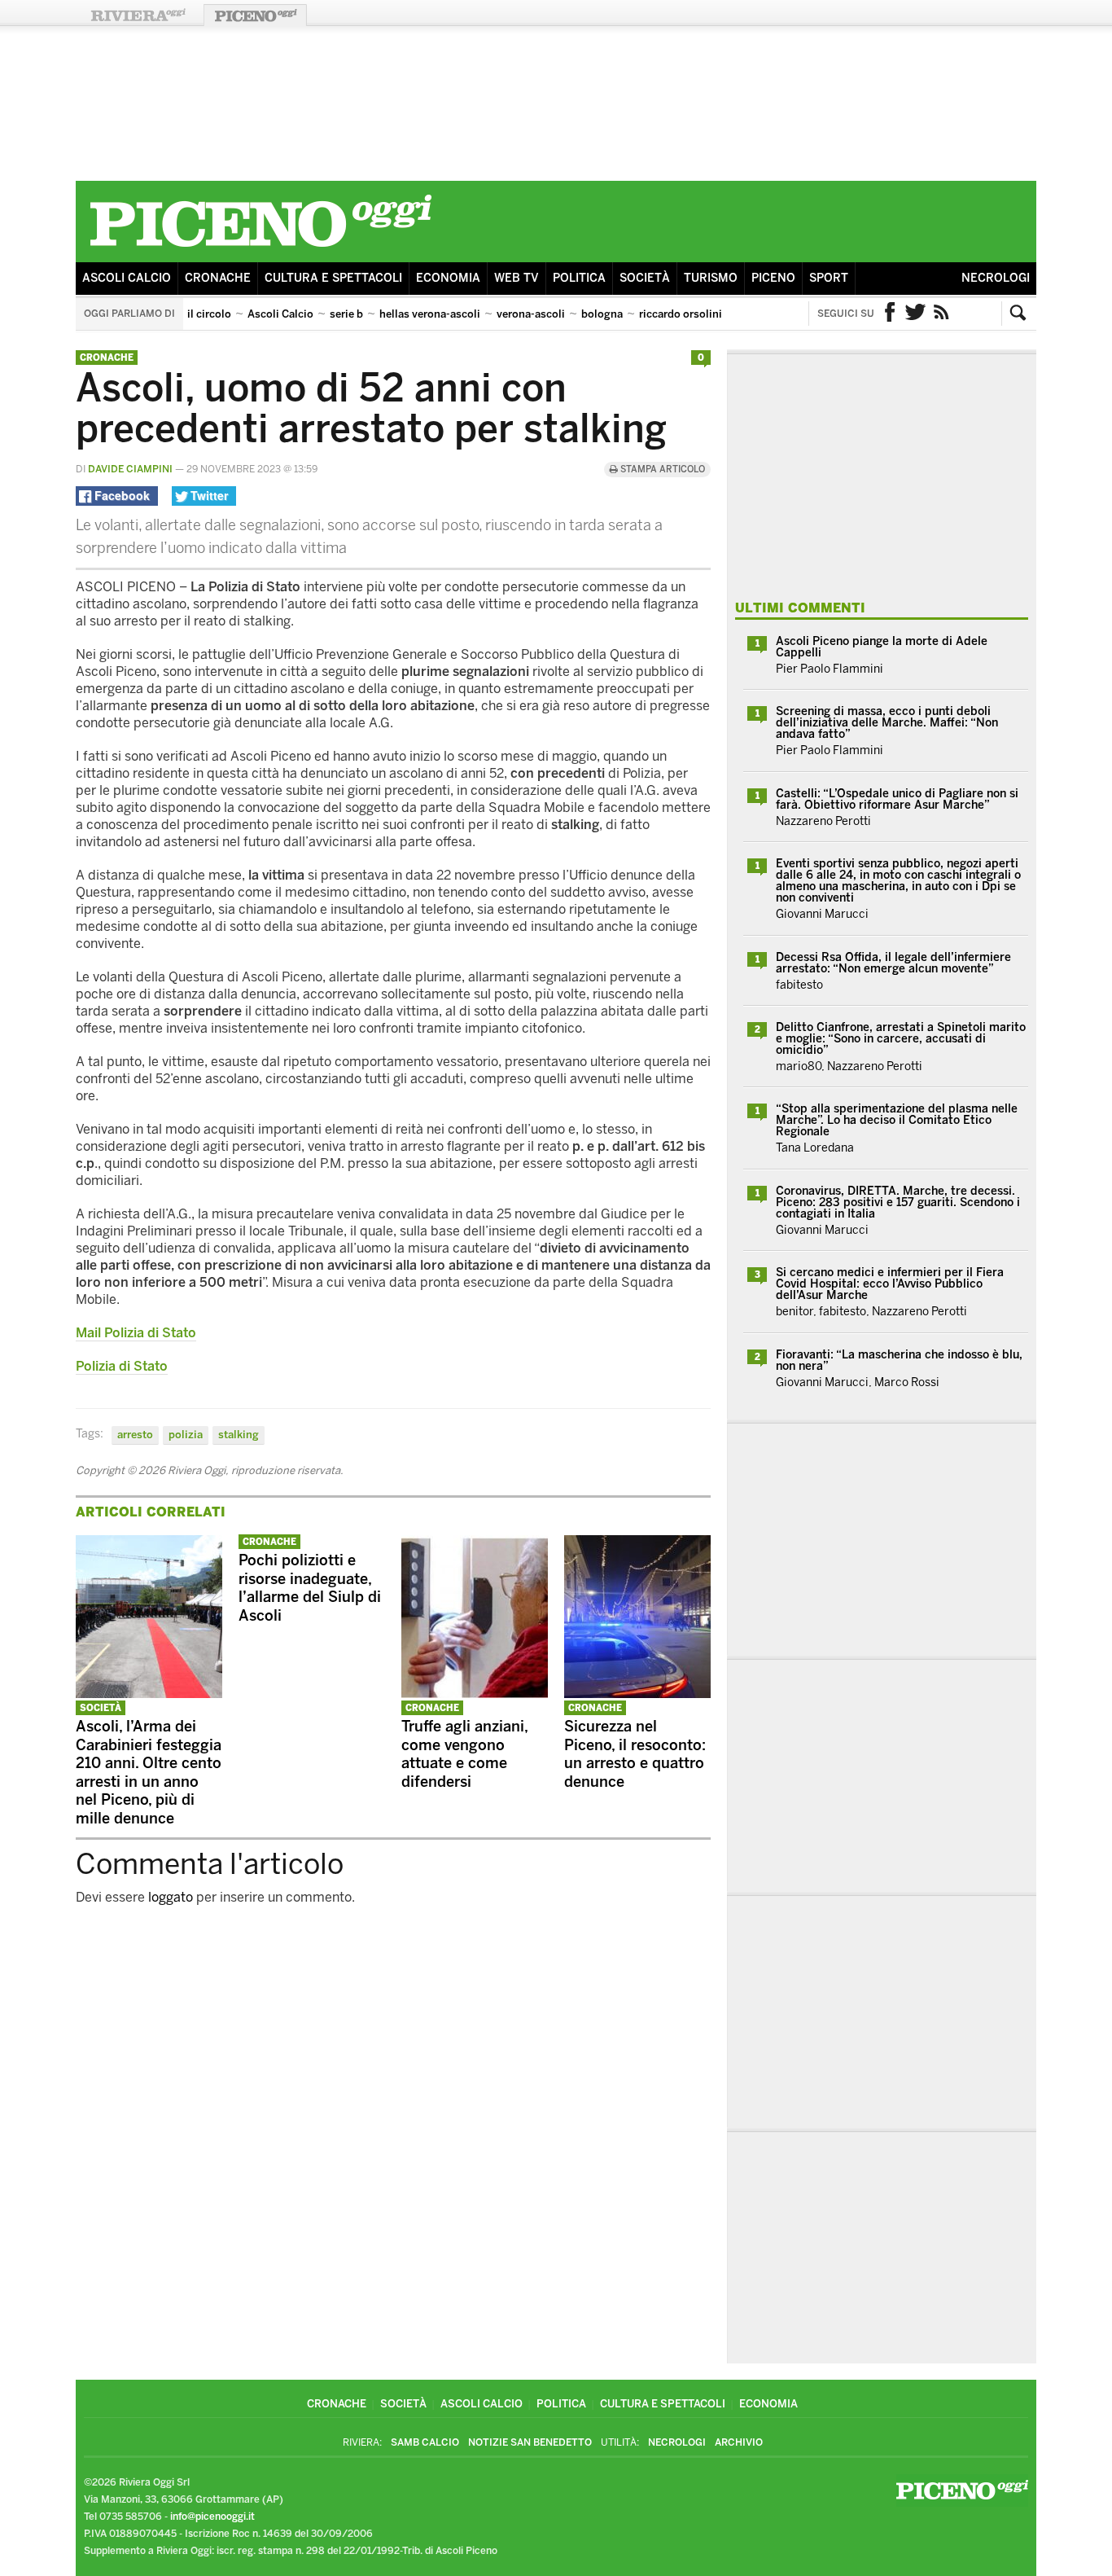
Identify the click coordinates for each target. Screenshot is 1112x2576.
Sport (829, 278)
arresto (135, 1435)
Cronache (218, 278)
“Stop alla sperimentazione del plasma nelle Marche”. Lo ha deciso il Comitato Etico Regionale (897, 1120)
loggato (171, 1897)
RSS (942, 314)
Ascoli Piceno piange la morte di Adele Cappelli (882, 647)
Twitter (916, 314)
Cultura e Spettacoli (333, 278)
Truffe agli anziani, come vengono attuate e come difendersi (464, 1754)
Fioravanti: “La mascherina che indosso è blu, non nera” (899, 1360)
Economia (448, 278)
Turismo (711, 278)
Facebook (890, 314)
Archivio (739, 2442)
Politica (579, 278)
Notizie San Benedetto (530, 2442)
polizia (186, 1435)
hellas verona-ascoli (430, 314)
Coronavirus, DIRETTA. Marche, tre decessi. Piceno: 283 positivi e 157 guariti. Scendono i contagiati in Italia (898, 1202)
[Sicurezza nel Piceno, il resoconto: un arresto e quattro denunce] (637, 1694)
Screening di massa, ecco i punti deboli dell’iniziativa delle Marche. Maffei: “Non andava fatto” (887, 723)
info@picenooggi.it (212, 2517)
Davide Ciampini (130, 469)
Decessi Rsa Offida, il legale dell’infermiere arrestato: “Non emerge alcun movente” (893, 963)
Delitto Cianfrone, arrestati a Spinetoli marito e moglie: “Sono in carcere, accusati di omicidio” (901, 1039)
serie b (346, 314)
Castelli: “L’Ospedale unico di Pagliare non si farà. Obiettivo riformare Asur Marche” (897, 799)
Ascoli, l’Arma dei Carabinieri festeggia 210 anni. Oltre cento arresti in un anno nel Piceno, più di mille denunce (149, 1773)
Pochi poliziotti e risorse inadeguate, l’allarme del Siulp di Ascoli (310, 1588)
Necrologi (996, 278)
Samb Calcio (425, 2442)
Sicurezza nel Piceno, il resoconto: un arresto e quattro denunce (635, 1754)
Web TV (517, 278)
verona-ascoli (531, 314)
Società (645, 278)
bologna (602, 314)
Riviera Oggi (138, 15)
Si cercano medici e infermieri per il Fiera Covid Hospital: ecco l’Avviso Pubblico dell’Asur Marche (890, 1284)
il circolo (209, 314)
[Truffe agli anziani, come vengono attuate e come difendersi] (475, 1694)
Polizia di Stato (122, 1366)
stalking (239, 1435)
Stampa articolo (661, 470)
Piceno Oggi (255, 15)
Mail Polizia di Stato (136, 1333)
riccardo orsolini (681, 314)
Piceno (773, 278)
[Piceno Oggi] (260, 250)
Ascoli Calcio (127, 278)
